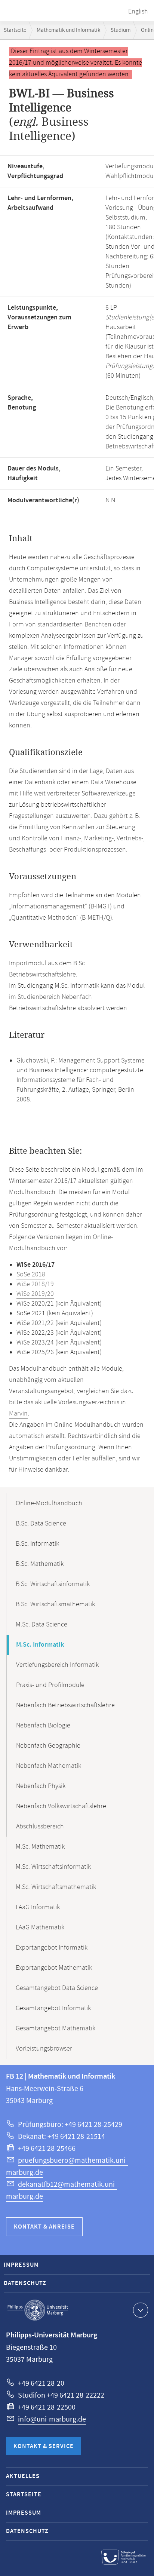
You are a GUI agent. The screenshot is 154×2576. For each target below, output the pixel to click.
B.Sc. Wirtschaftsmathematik (55, 1604)
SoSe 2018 (31, 1275)
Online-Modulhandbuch (49, 1503)
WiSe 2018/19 (35, 1284)
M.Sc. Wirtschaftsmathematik (56, 1887)
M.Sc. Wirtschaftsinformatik (53, 1867)
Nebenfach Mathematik (49, 1766)
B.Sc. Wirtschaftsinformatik (53, 1584)
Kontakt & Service (44, 2446)
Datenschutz (25, 2283)
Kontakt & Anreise (44, 2227)
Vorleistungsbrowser (44, 2049)
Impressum (21, 2265)
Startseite (15, 30)
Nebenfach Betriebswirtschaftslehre (65, 1705)
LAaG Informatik (38, 1907)
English (138, 12)
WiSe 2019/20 (35, 1294)
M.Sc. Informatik (40, 1645)
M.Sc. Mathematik (40, 1847)
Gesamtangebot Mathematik (56, 2028)
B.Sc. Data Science (41, 1524)
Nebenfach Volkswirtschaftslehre (61, 1806)
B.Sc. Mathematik (40, 1564)
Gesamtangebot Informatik (53, 2008)
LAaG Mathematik (40, 1928)
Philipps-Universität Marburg (38, 2310)
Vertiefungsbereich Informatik (57, 1665)
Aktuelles (23, 2476)
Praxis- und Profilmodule (50, 1685)
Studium (121, 30)
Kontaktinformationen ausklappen (141, 2310)
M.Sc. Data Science (41, 1625)
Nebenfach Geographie (48, 1746)
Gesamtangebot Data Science (57, 1988)
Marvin (18, 1414)
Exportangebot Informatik (52, 1948)
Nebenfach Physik (41, 1786)
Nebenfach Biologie (43, 1726)
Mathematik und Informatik (68, 30)
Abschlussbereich (40, 1827)
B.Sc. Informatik (37, 1544)
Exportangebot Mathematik (54, 1968)
